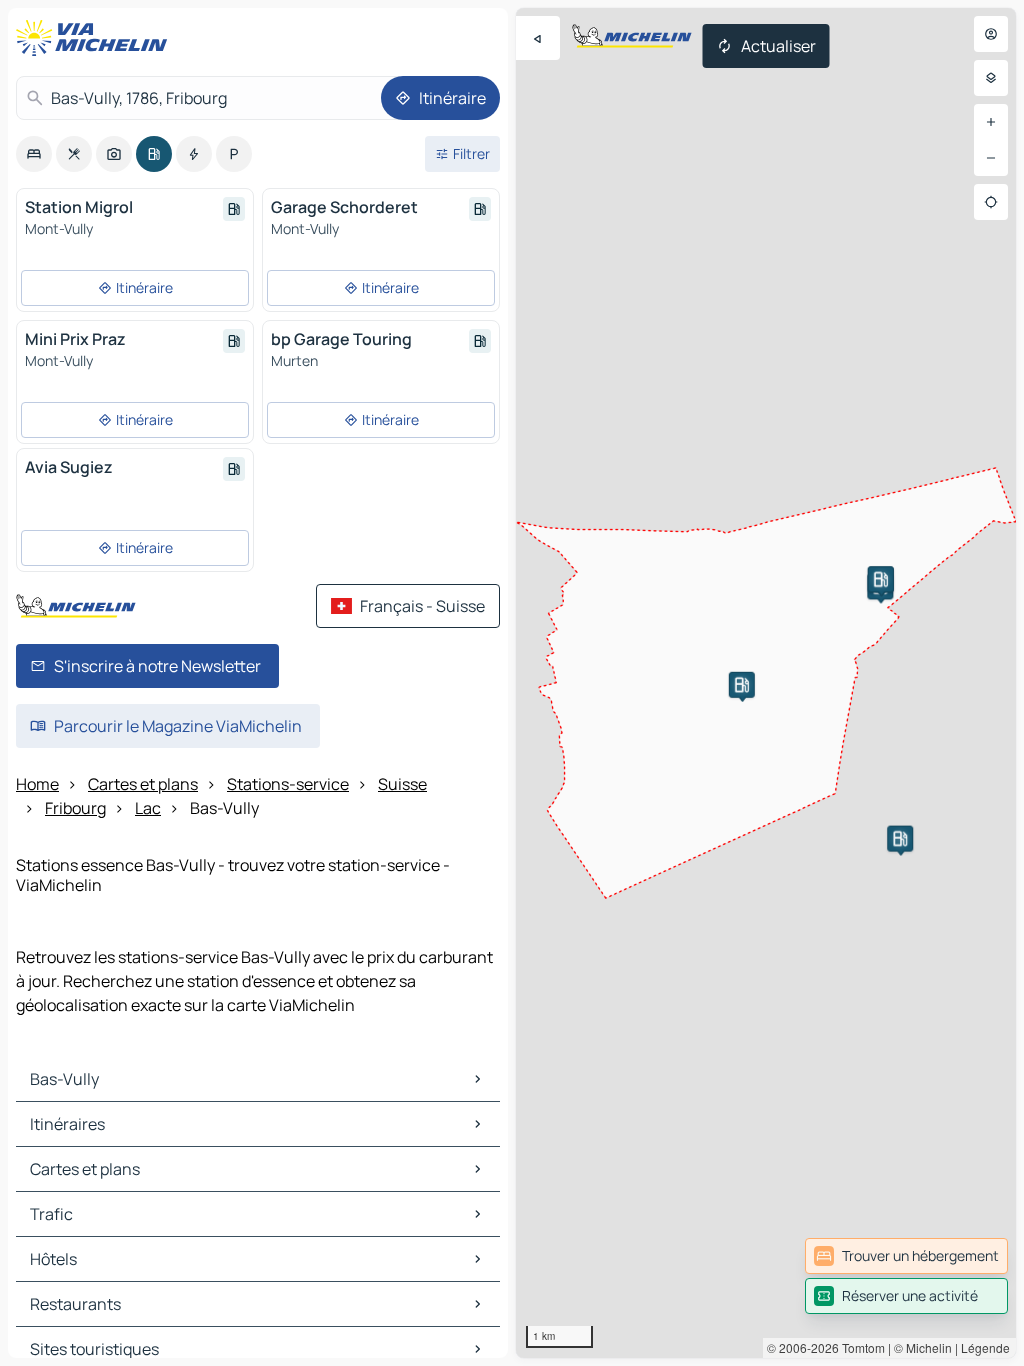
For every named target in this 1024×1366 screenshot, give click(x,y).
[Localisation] (991, 202)
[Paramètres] (991, 78)
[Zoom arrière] (991, 158)
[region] (766, 683)
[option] (34, 154)
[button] (742, 685)
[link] (906, 1256)
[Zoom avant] (991, 122)
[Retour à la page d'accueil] (96, 38)
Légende (985, 1347)
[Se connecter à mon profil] (991, 34)
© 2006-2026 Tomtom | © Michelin (859, 1347)
